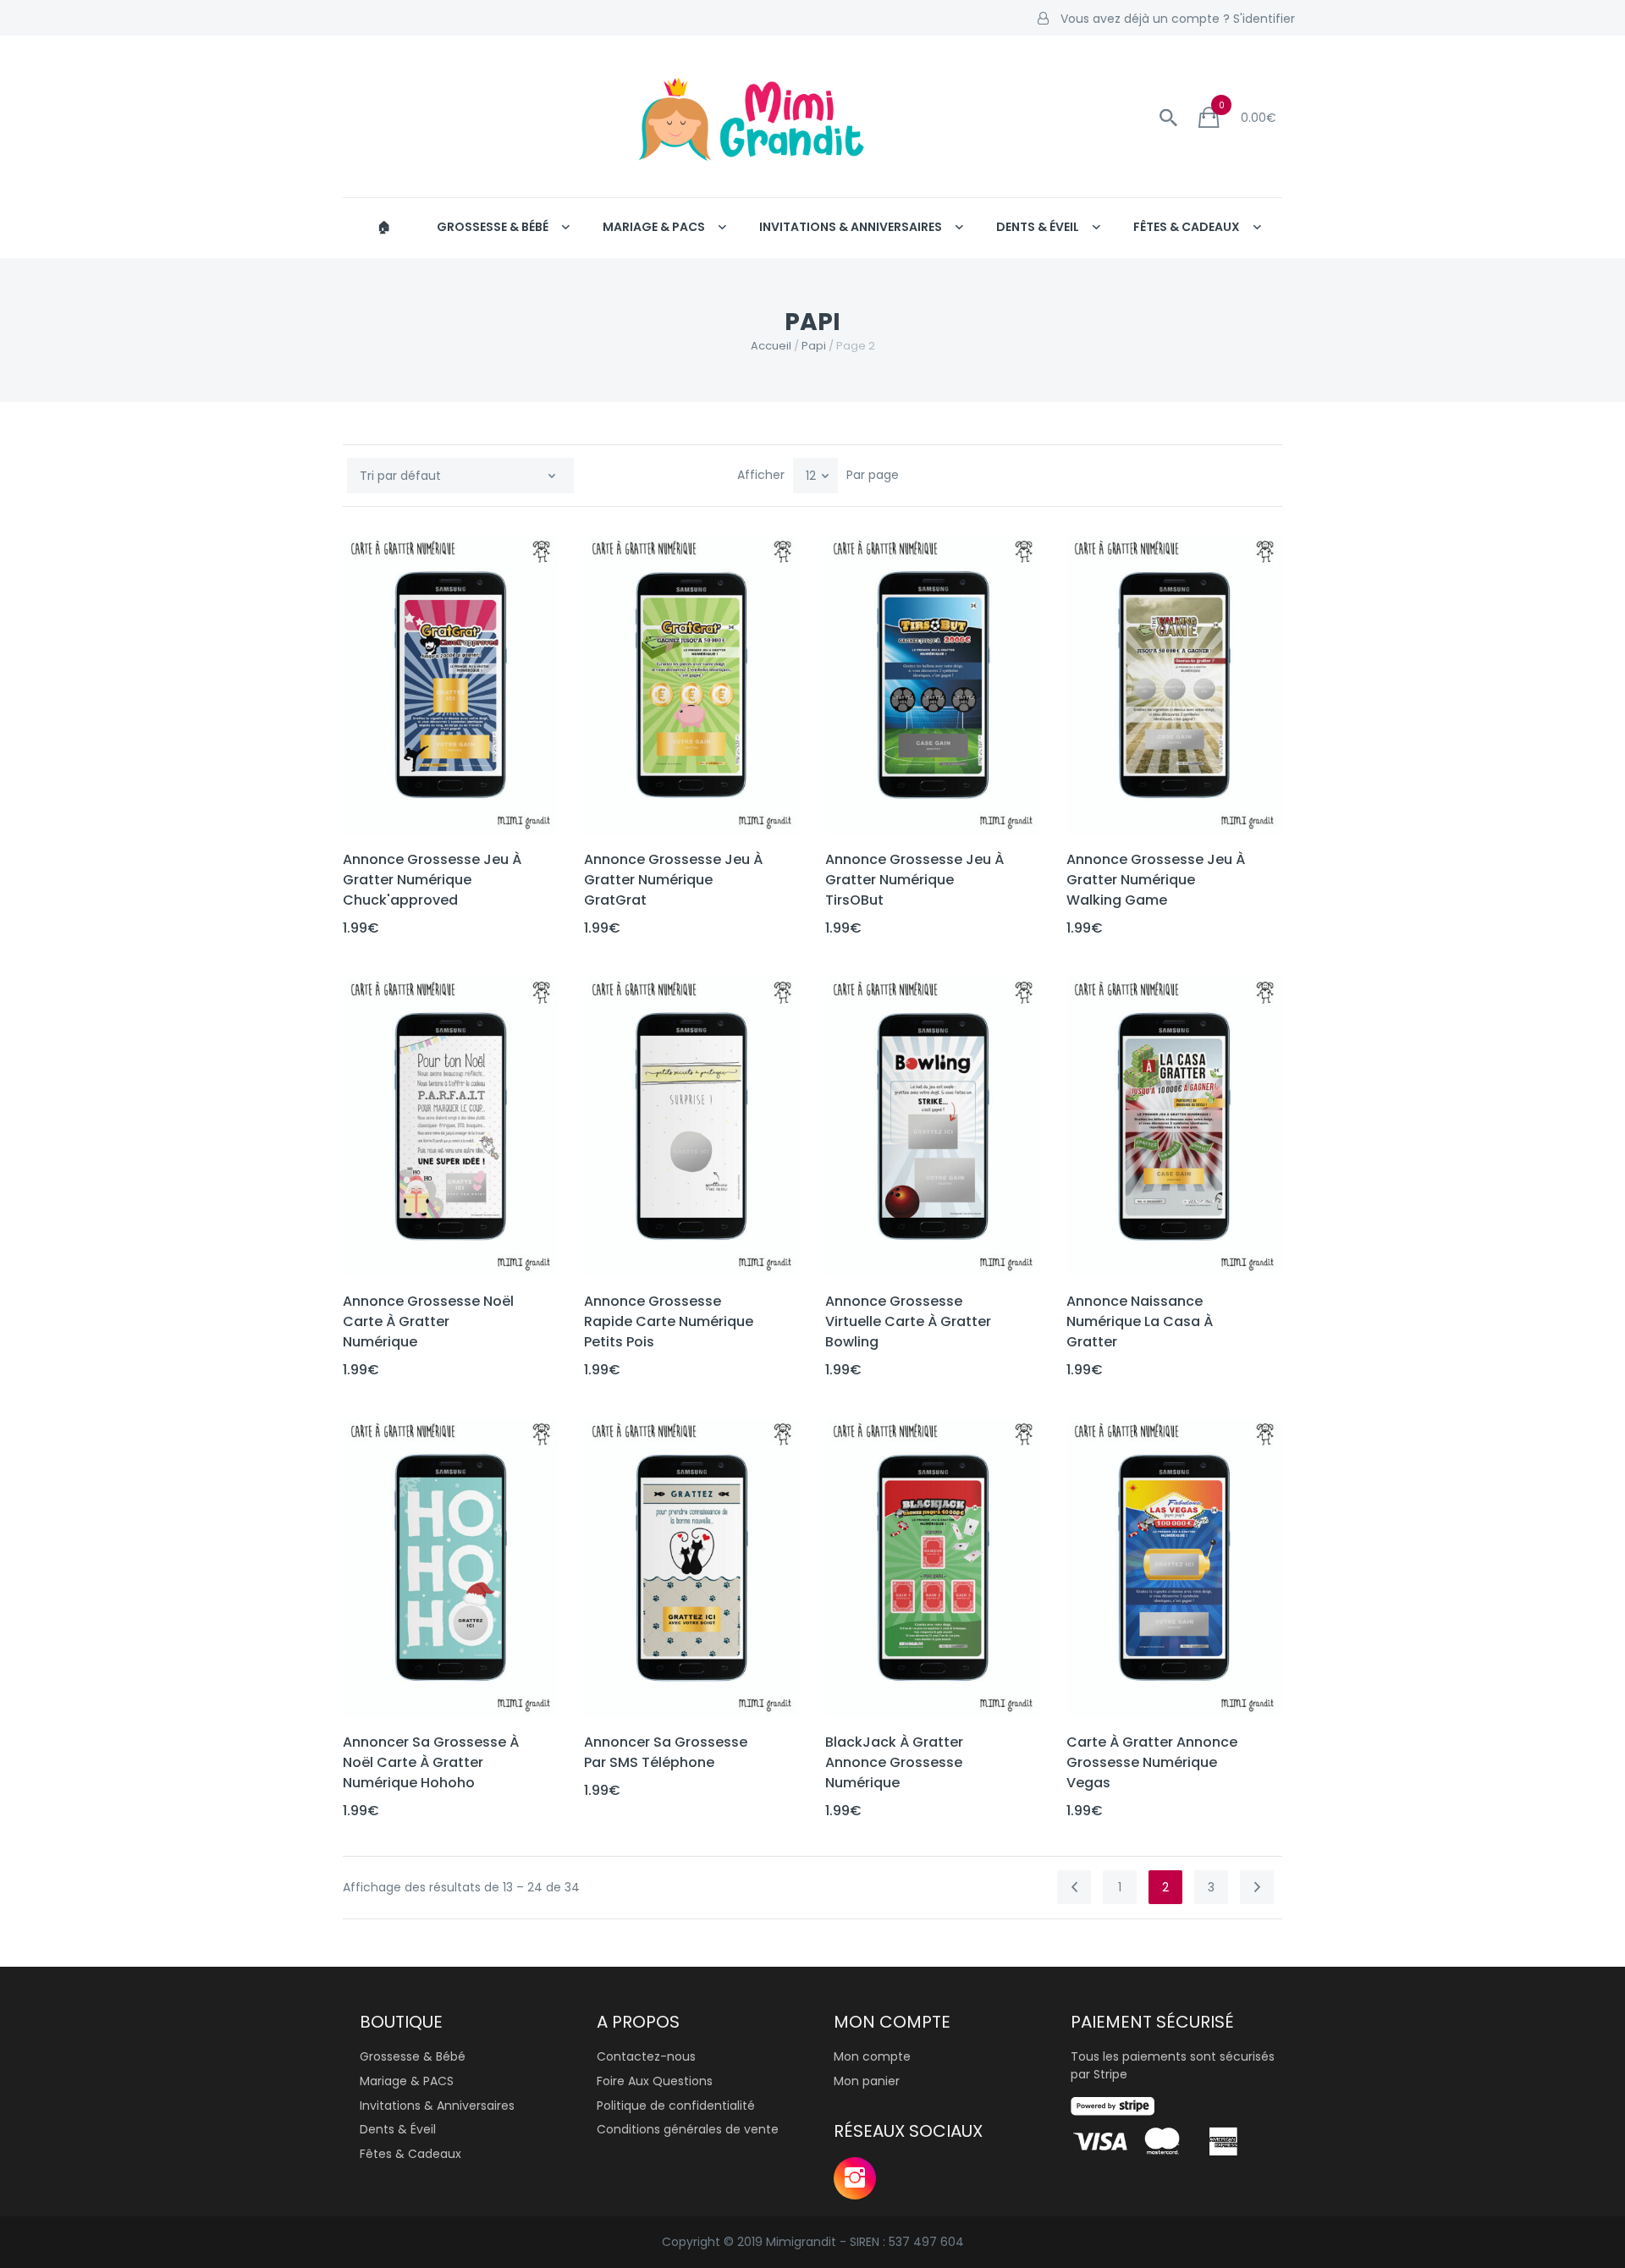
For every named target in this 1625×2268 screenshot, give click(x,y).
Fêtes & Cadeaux (1187, 227)
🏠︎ (384, 227)
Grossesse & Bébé (493, 227)
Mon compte (872, 2056)
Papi (814, 346)
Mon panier (867, 2081)
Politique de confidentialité (676, 2106)
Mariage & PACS (654, 227)
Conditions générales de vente (688, 2129)
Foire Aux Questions (655, 2081)
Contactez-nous (646, 2056)
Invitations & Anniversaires (851, 227)
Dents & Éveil (1038, 227)
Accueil (771, 346)
